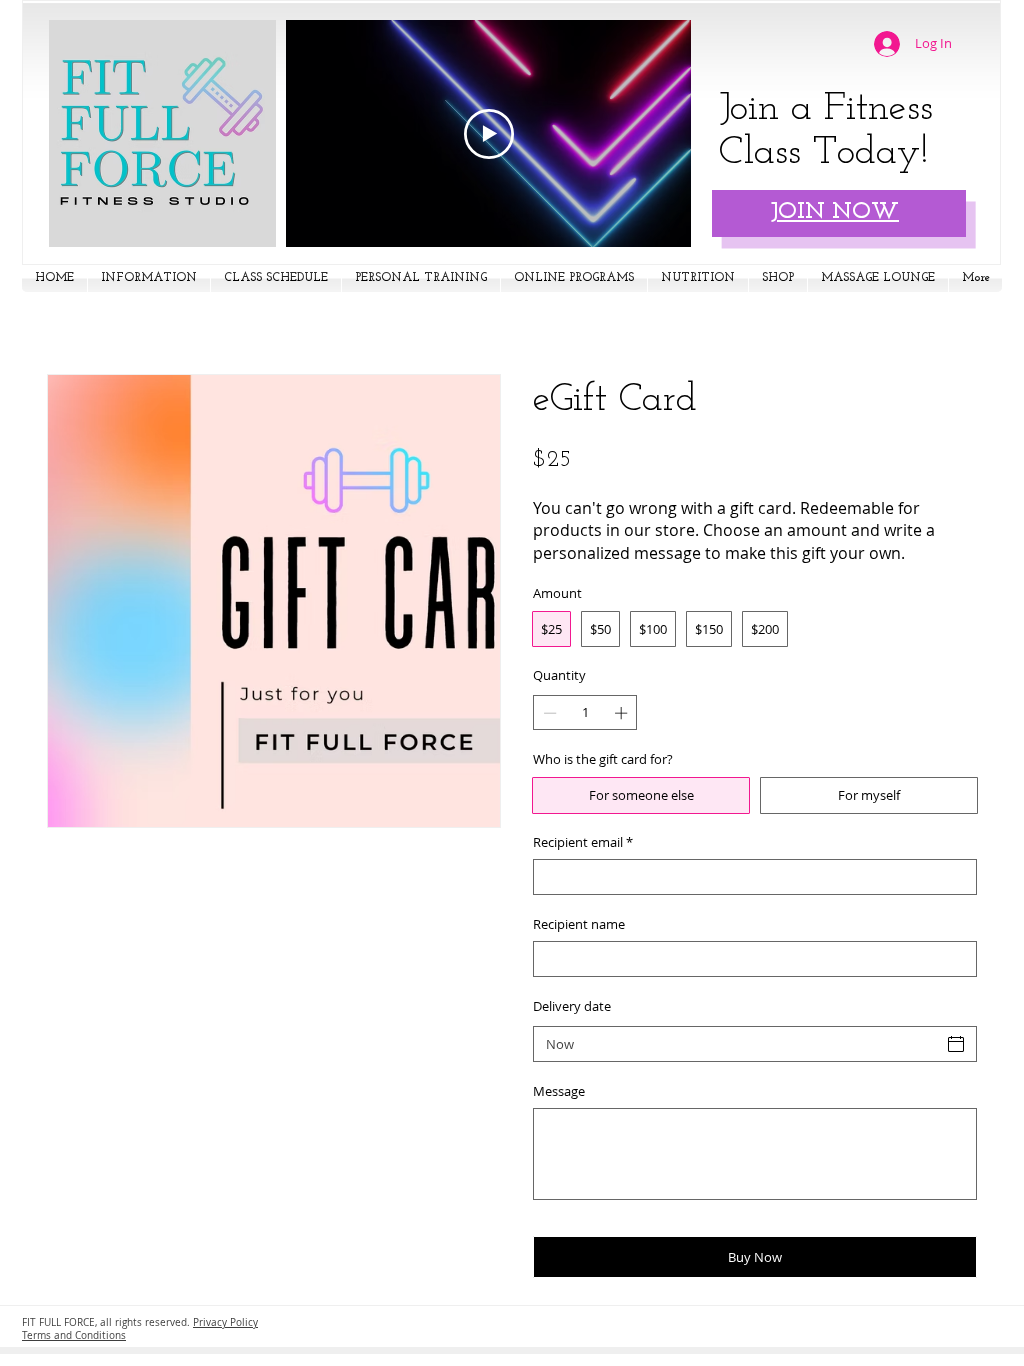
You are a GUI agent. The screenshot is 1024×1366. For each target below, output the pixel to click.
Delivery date (572, 1006)
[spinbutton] (585, 713)
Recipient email (583, 842)
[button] (149, 278)
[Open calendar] (956, 1044)
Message (559, 1091)
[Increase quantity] (623, 713)
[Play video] (489, 134)
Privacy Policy (225, 1322)
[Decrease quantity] (548, 713)
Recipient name (579, 924)
